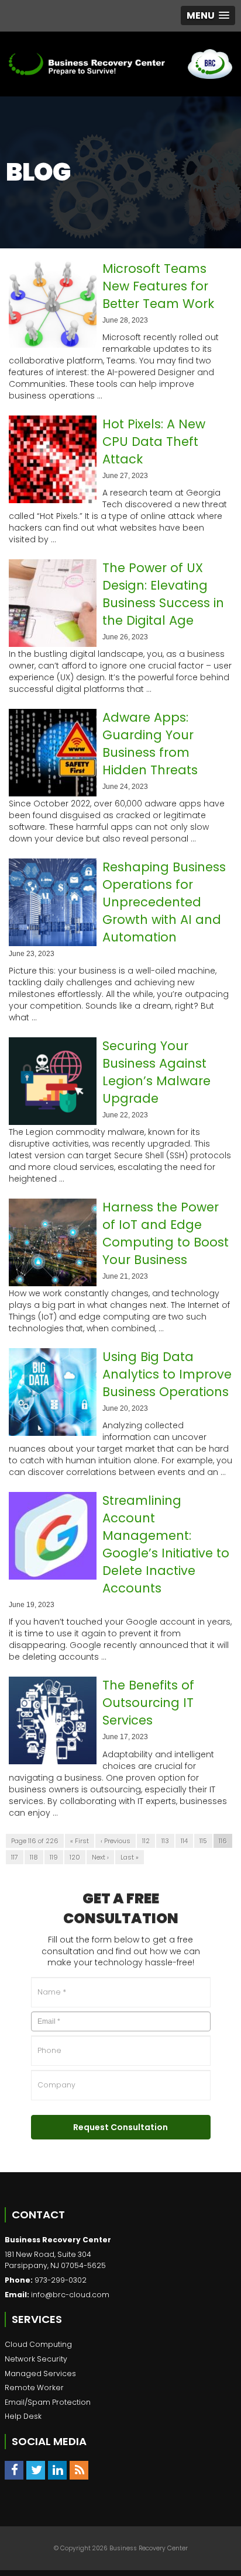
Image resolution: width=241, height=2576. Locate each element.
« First (80, 1841)
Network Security (36, 2359)
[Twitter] (36, 2470)
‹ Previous (116, 1841)
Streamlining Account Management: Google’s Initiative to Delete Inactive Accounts (166, 1544)
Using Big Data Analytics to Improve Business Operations (167, 1374)
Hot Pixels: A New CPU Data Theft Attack (154, 442)
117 (15, 1857)
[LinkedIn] (57, 2470)
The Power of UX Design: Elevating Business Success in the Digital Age (163, 594)
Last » (130, 1857)
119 (54, 1857)
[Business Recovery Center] (87, 64)
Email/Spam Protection (48, 2402)
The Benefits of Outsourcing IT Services (148, 1703)
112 (146, 1841)
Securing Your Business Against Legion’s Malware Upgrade (156, 1072)
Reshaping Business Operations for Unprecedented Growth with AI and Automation (164, 902)
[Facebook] (14, 2470)
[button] (208, 15)
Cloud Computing (38, 2344)
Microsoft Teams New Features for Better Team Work (158, 286)
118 (34, 1857)
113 (165, 1841)
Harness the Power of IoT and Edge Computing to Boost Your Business (166, 1233)
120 (75, 1857)
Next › (100, 1857)
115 (203, 1841)
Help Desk (23, 2416)
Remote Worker (34, 2388)
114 (184, 1841)
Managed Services (40, 2374)
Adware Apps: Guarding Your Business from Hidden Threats (150, 744)
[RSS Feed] (79, 2470)
